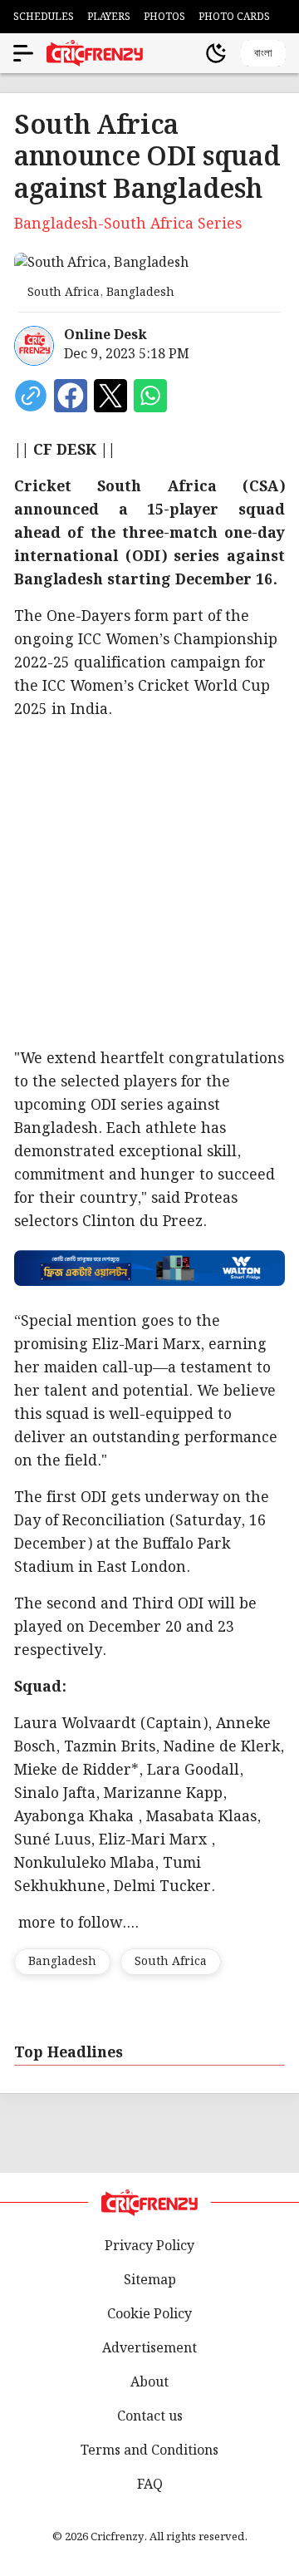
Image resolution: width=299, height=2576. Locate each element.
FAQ (150, 2485)
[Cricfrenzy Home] (95, 53)
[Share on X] (110, 396)
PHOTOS (164, 17)
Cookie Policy (149, 2315)
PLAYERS (109, 17)
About (149, 2383)
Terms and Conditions (149, 2451)
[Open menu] (23, 53)
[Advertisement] (149, 884)
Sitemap (150, 2280)
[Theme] (216, 53)
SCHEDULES (44, 17)
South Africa (171, 1962)
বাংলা (263, 53)
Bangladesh (62, 1962)
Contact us (150, 2417)
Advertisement (149, 2349)
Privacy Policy (149, 2246)
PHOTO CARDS (234, 17)
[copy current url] (31, 396)
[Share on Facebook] (71, 396)
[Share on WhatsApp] (150, 396)
